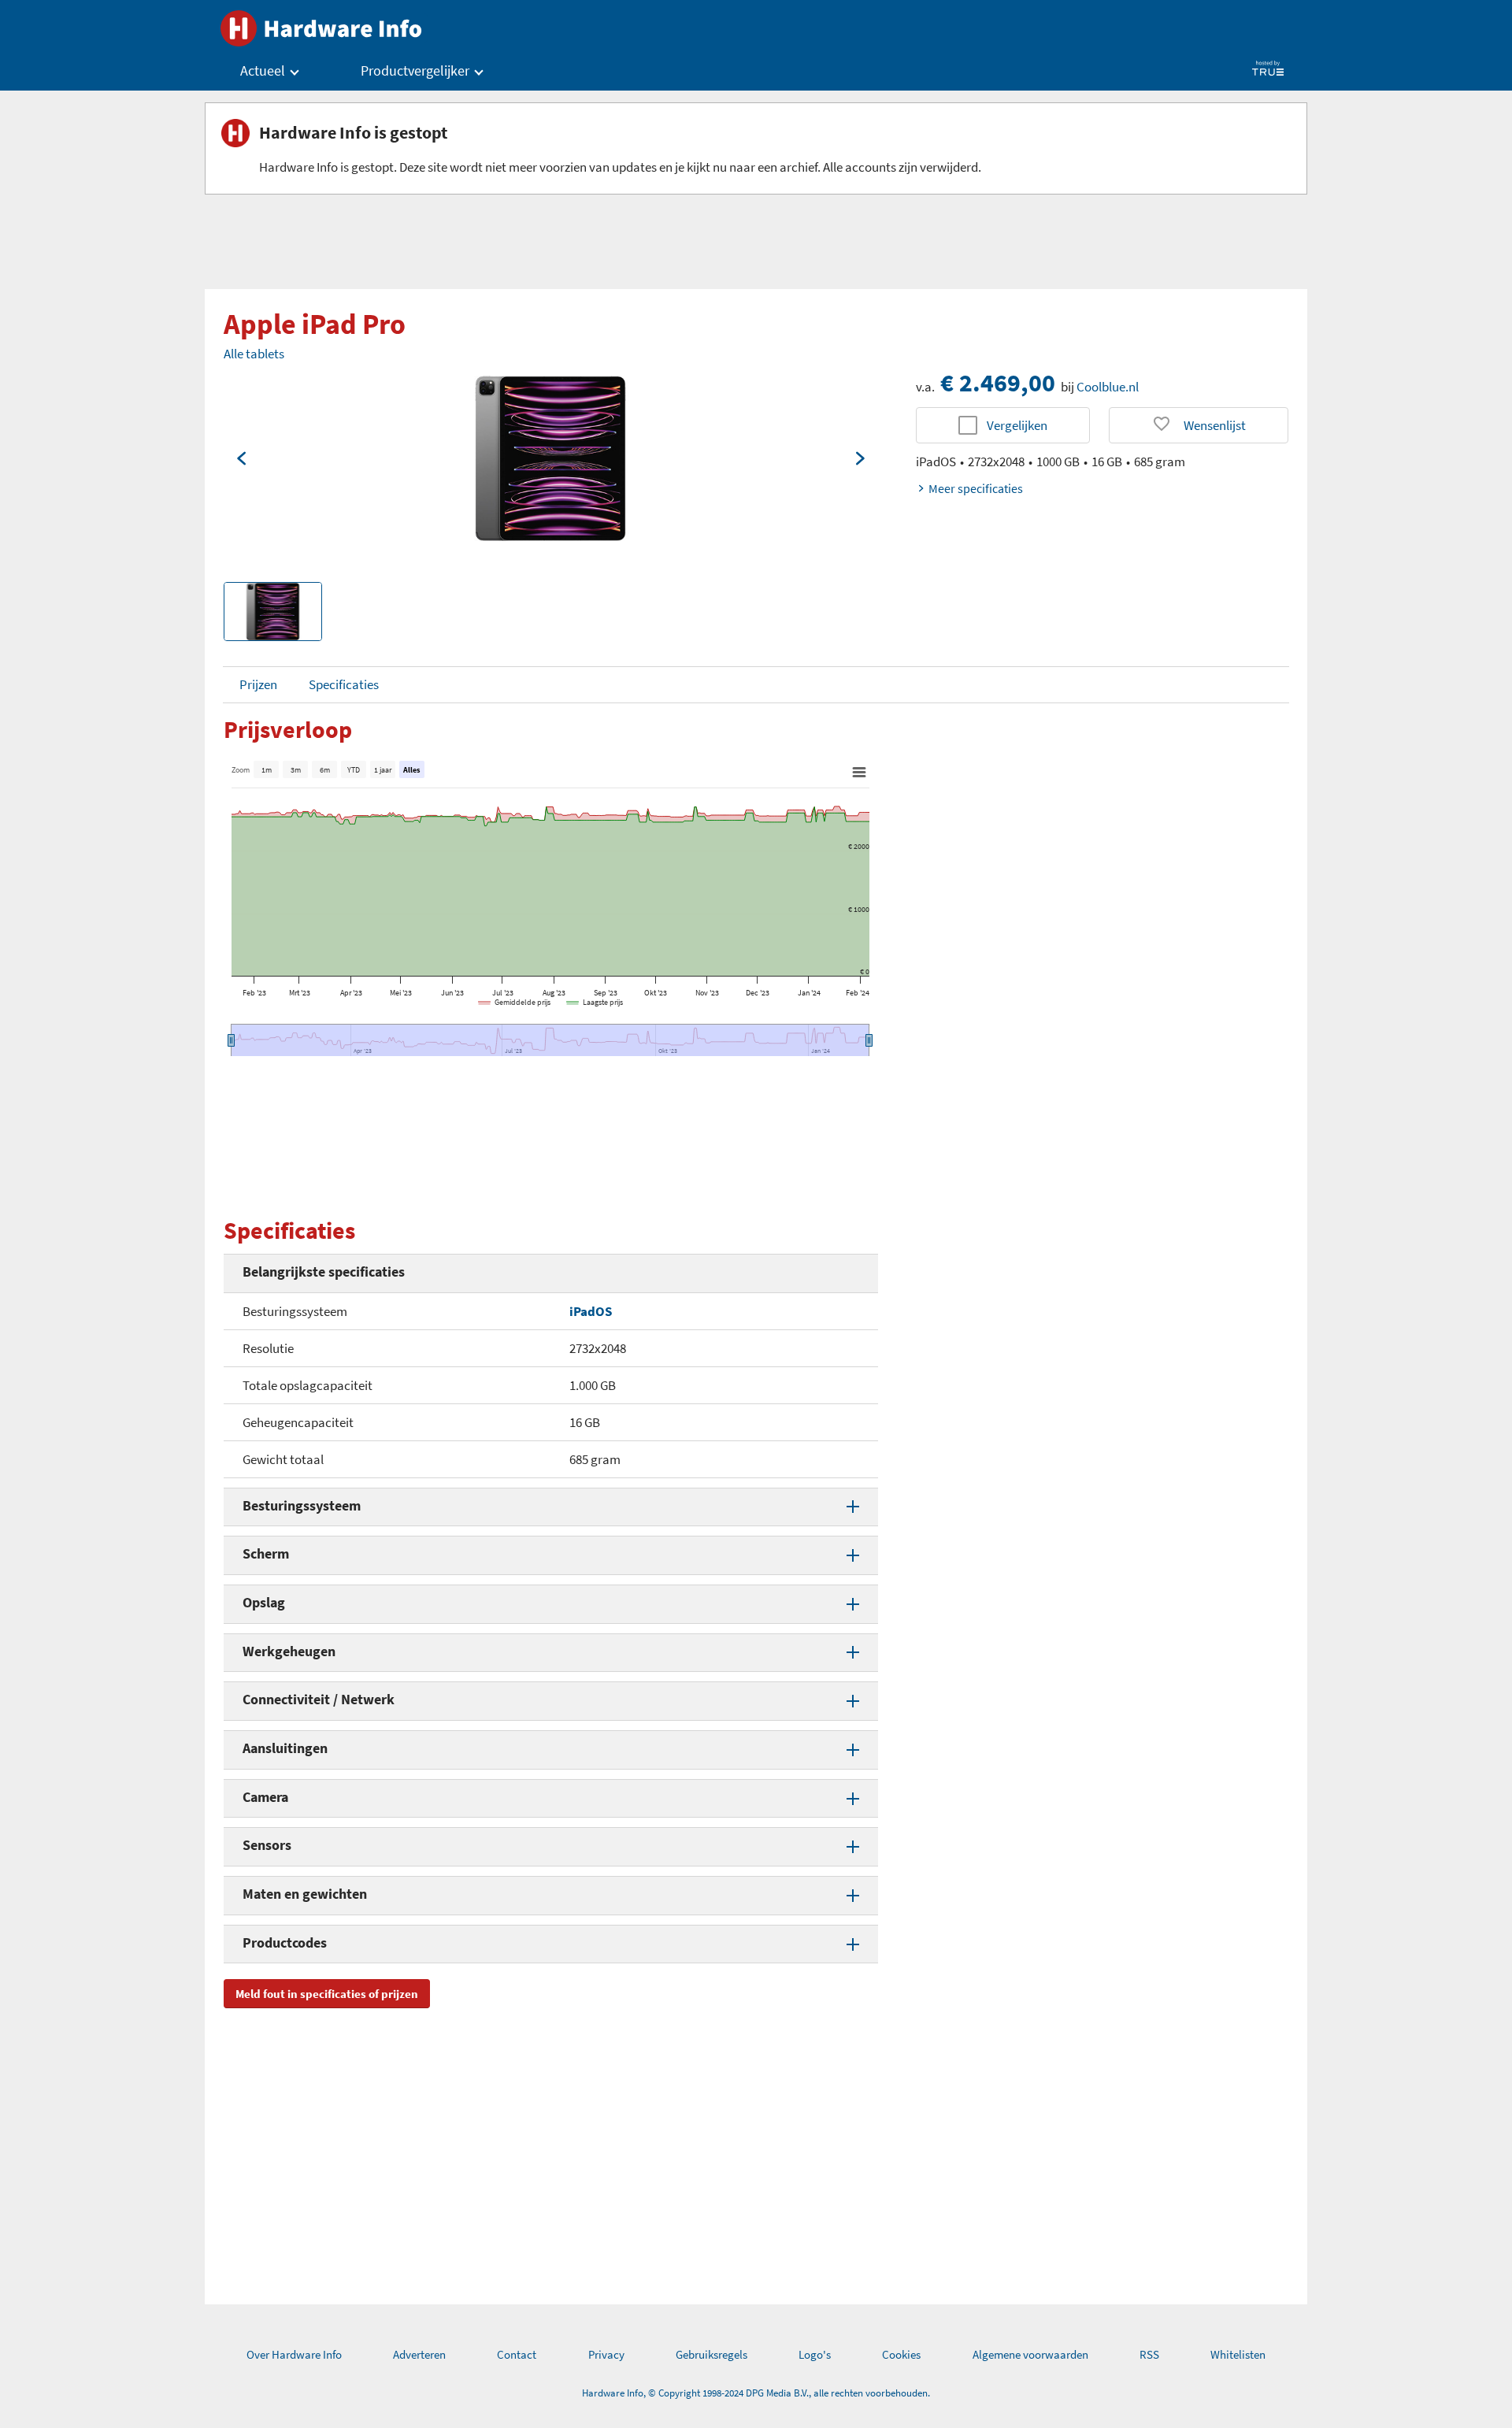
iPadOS (591, 1311)
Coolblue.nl (1108, 387)
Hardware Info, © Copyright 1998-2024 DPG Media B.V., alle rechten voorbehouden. (756, 2393)
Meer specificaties (976, 488)
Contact (517, 2354)
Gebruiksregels (712, 2354)
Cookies (901, 2354)
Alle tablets (254, 354)
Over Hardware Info (294, 2354)
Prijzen (258, 684)
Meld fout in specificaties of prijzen (327, 1994)
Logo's (815, 2354)
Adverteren (419, 2354)
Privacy (606, 2354)
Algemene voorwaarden (1030, 2354)
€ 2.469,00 (998, 383)
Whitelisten (1238, 2354)
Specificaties (344, 684)
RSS (1149, 2354)
